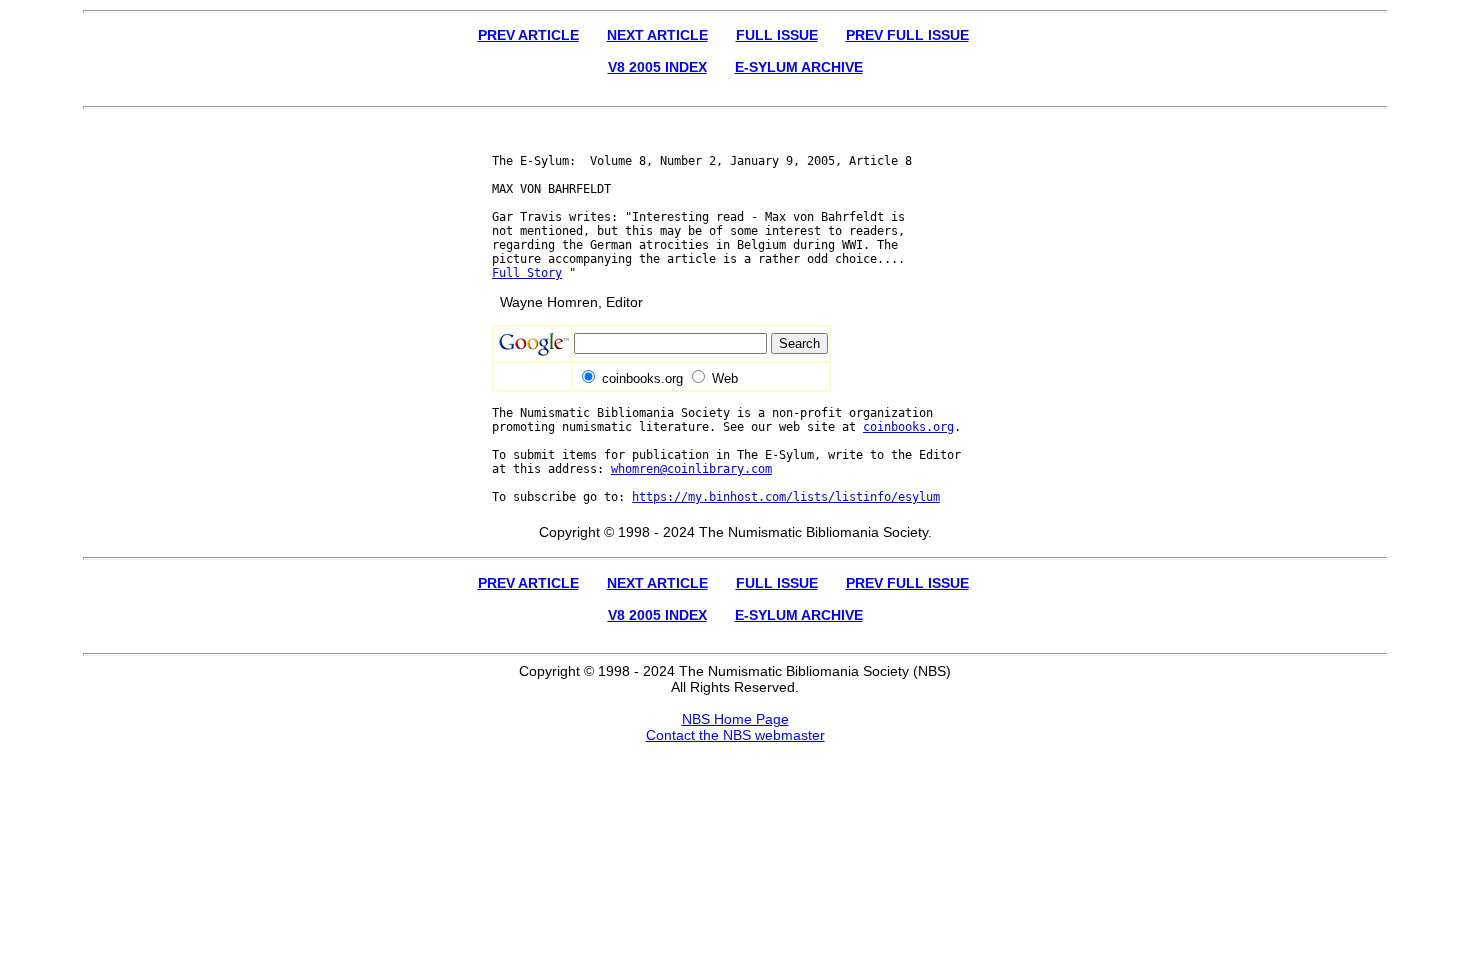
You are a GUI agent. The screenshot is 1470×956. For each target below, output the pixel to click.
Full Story (527, 273)
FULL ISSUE (777, 35)
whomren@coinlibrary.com (691, 469)
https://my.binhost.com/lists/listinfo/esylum (786, 497)
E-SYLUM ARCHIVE (799, 67)
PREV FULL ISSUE (907, 35)
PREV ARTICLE (528, 35)
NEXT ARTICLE (657, 35)
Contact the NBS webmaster (735, 735)
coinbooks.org (908, 427)
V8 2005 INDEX (657, 67)
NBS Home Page (735, 719)
